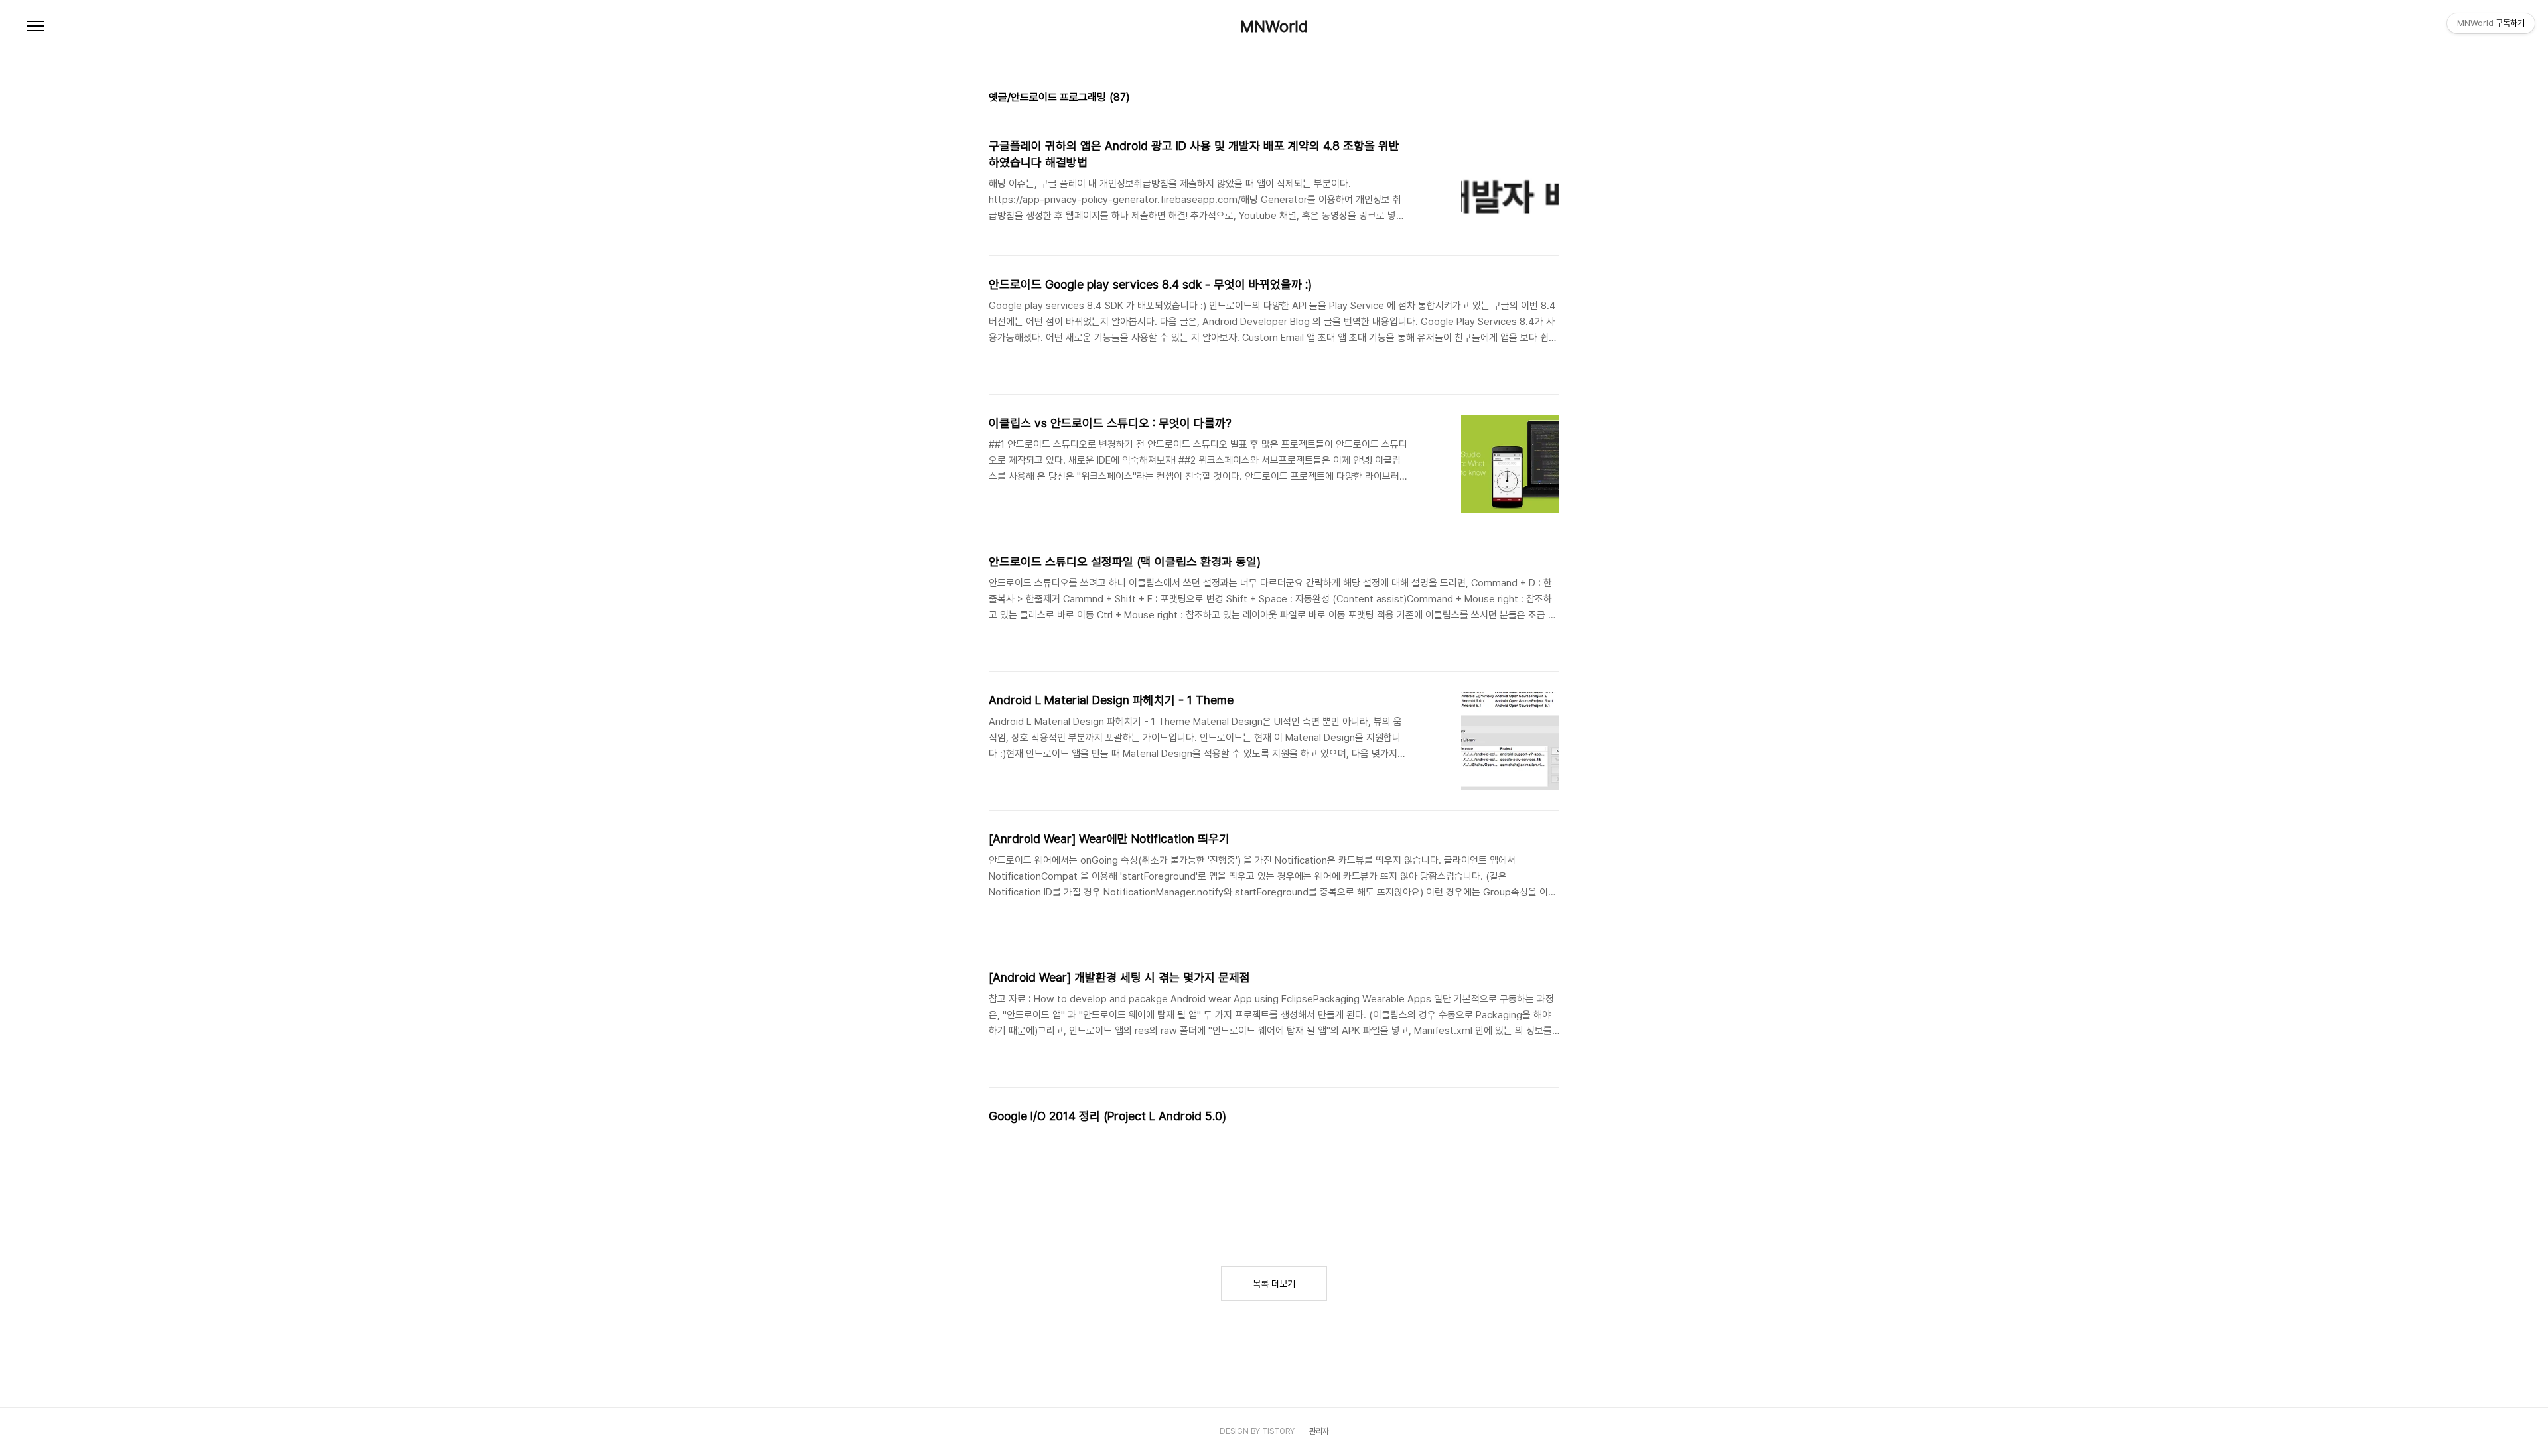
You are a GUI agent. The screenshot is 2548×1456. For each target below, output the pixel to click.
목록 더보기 (1274, 1284)
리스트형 (1551, 99)
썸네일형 (1533, 99)
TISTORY (1278, 1431)
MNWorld (1274, 27)
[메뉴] (35, 27)
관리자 (1319, 1431)
